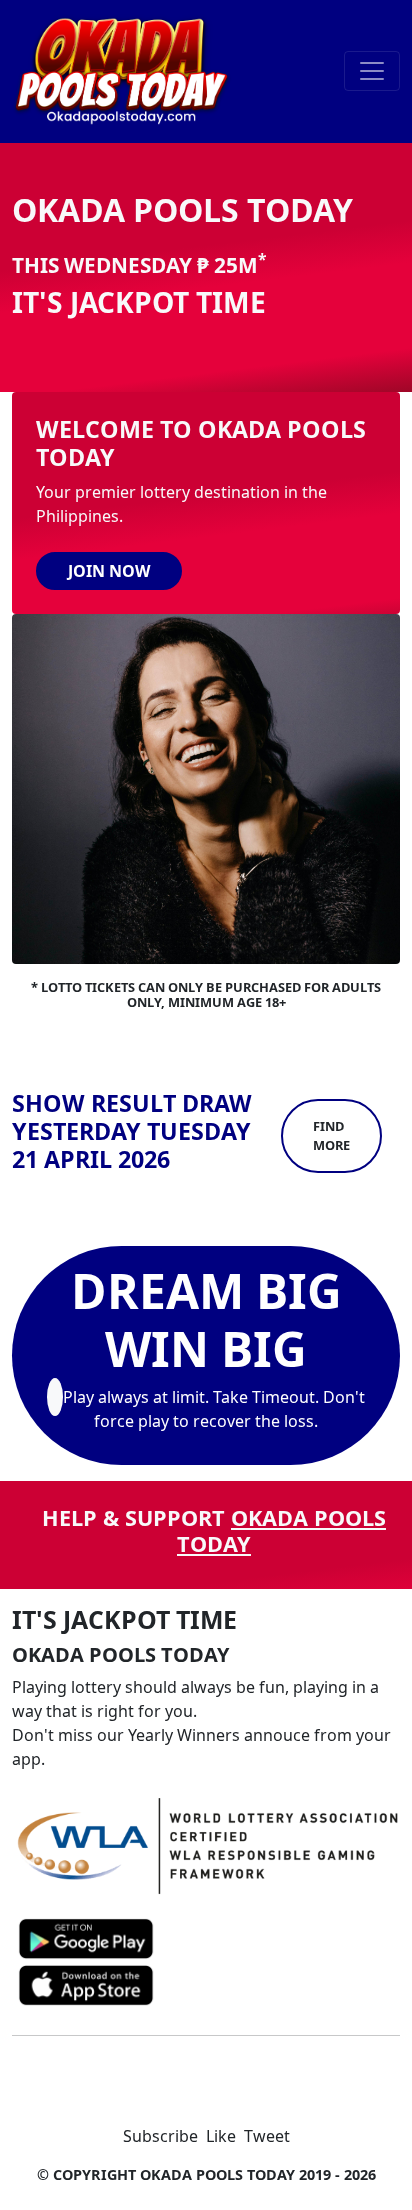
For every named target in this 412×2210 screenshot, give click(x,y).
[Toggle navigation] (372, 71)
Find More (331, 1135)
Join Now (109, 571)
